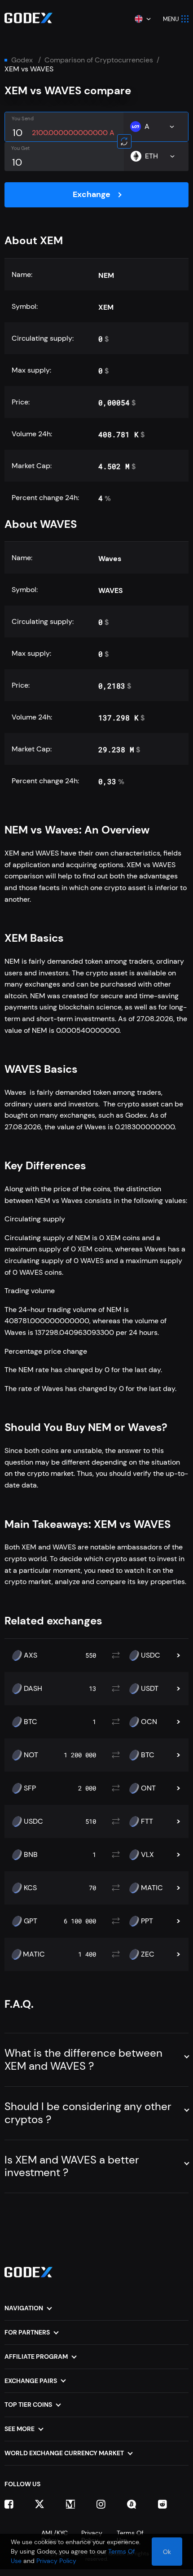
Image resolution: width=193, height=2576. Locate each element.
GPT (31, 1921)
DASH (33, 1689)
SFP (30, 1788)
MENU (171, 19)
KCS (30, 1888)
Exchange (92, 194)
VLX (147, 1855)
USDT (150, 1689)
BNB (31, 1855)
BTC (31, 1722)
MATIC (152, 1888)
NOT (31, 1755)
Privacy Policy (56, 2561)
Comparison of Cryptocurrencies (99, 60)
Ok (167, 2552)
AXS (31, 1655)
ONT (148, 1788)
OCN (149, 1722)
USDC (151, 1655)
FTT (147, 1821)
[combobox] (142, 19)
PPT (147, 1921)
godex (22, 60)
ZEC (148, 1954)
